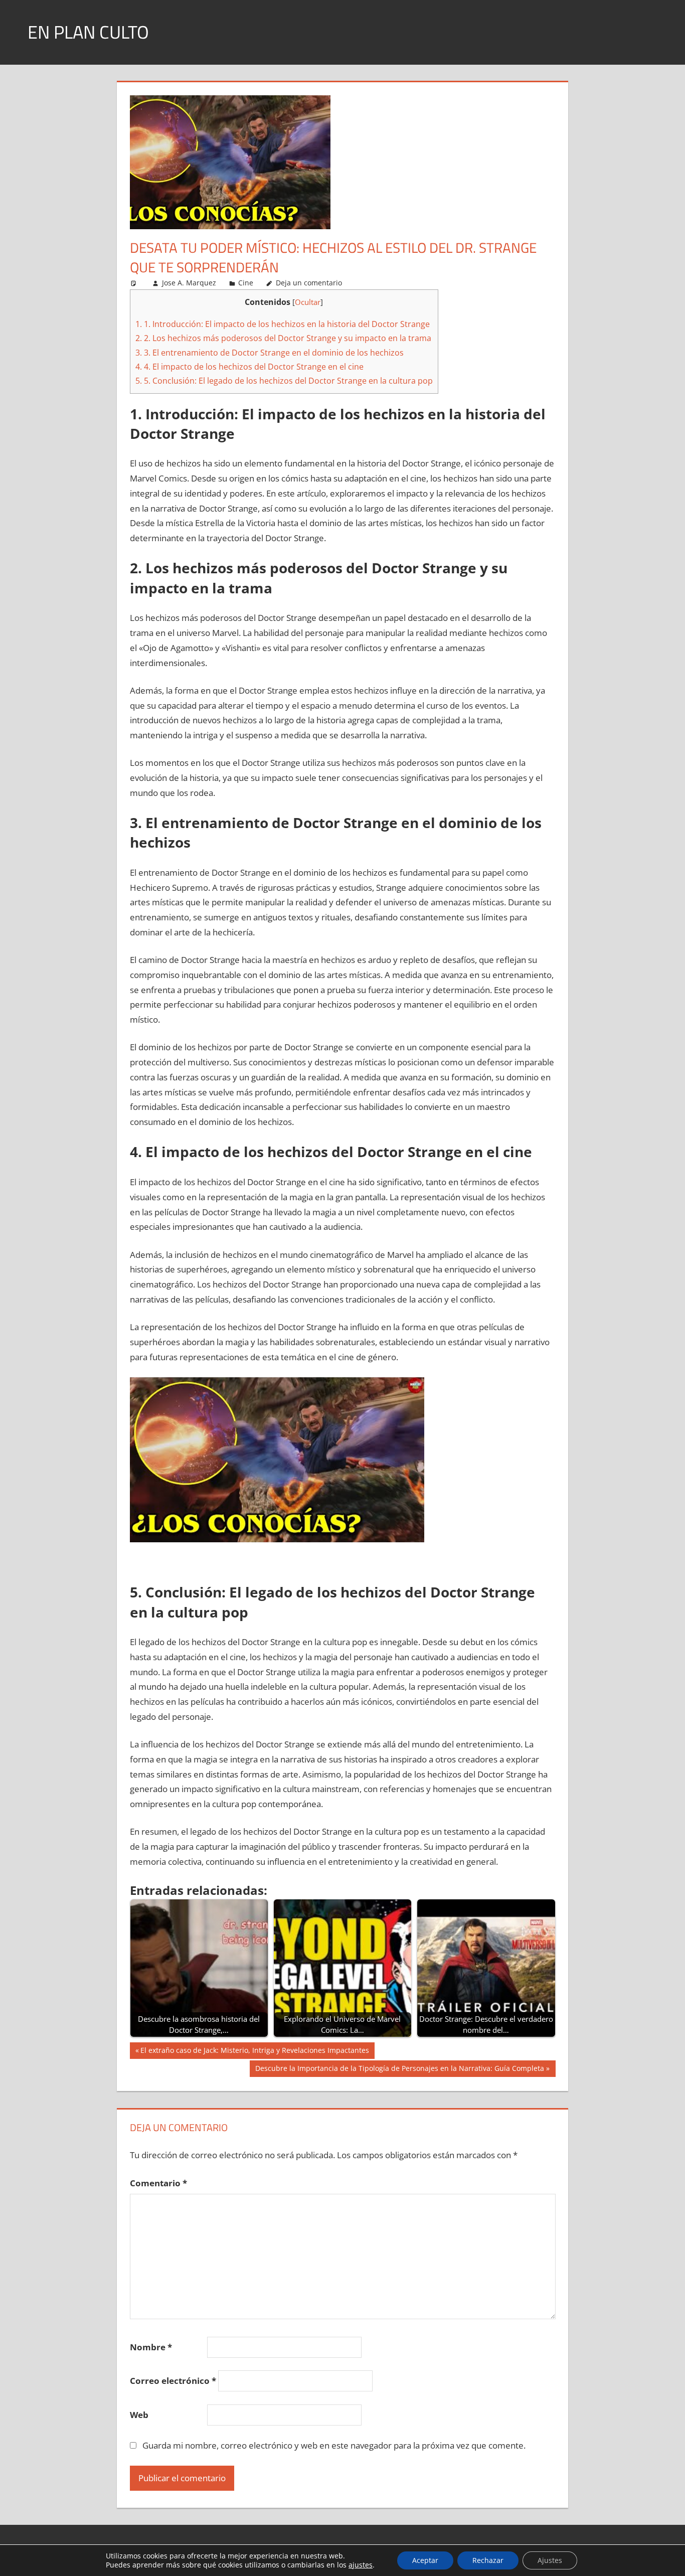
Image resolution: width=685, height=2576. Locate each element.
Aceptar (425, 2560)
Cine (246, 283)
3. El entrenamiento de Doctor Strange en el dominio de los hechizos (270, 353)
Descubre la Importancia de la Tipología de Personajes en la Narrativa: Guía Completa (399, 2070)
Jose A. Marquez (189, 283)
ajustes (361, 2565)
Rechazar (488, 2560)
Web (139, 2415)
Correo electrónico (173, 2381)
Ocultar (308, 302)
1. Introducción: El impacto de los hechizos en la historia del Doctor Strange (283, 324)
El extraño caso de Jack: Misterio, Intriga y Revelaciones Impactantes (254, 2052)
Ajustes (550, 2560)
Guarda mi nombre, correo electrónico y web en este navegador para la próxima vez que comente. (334, 2445)
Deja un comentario (309, 283)
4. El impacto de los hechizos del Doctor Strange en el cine (249, 367)
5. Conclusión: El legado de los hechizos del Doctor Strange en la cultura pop (284, 381)
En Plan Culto (88, 32)
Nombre (151, 2347)
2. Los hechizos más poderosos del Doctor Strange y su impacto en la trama (283, 338)
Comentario (158, 2183)
